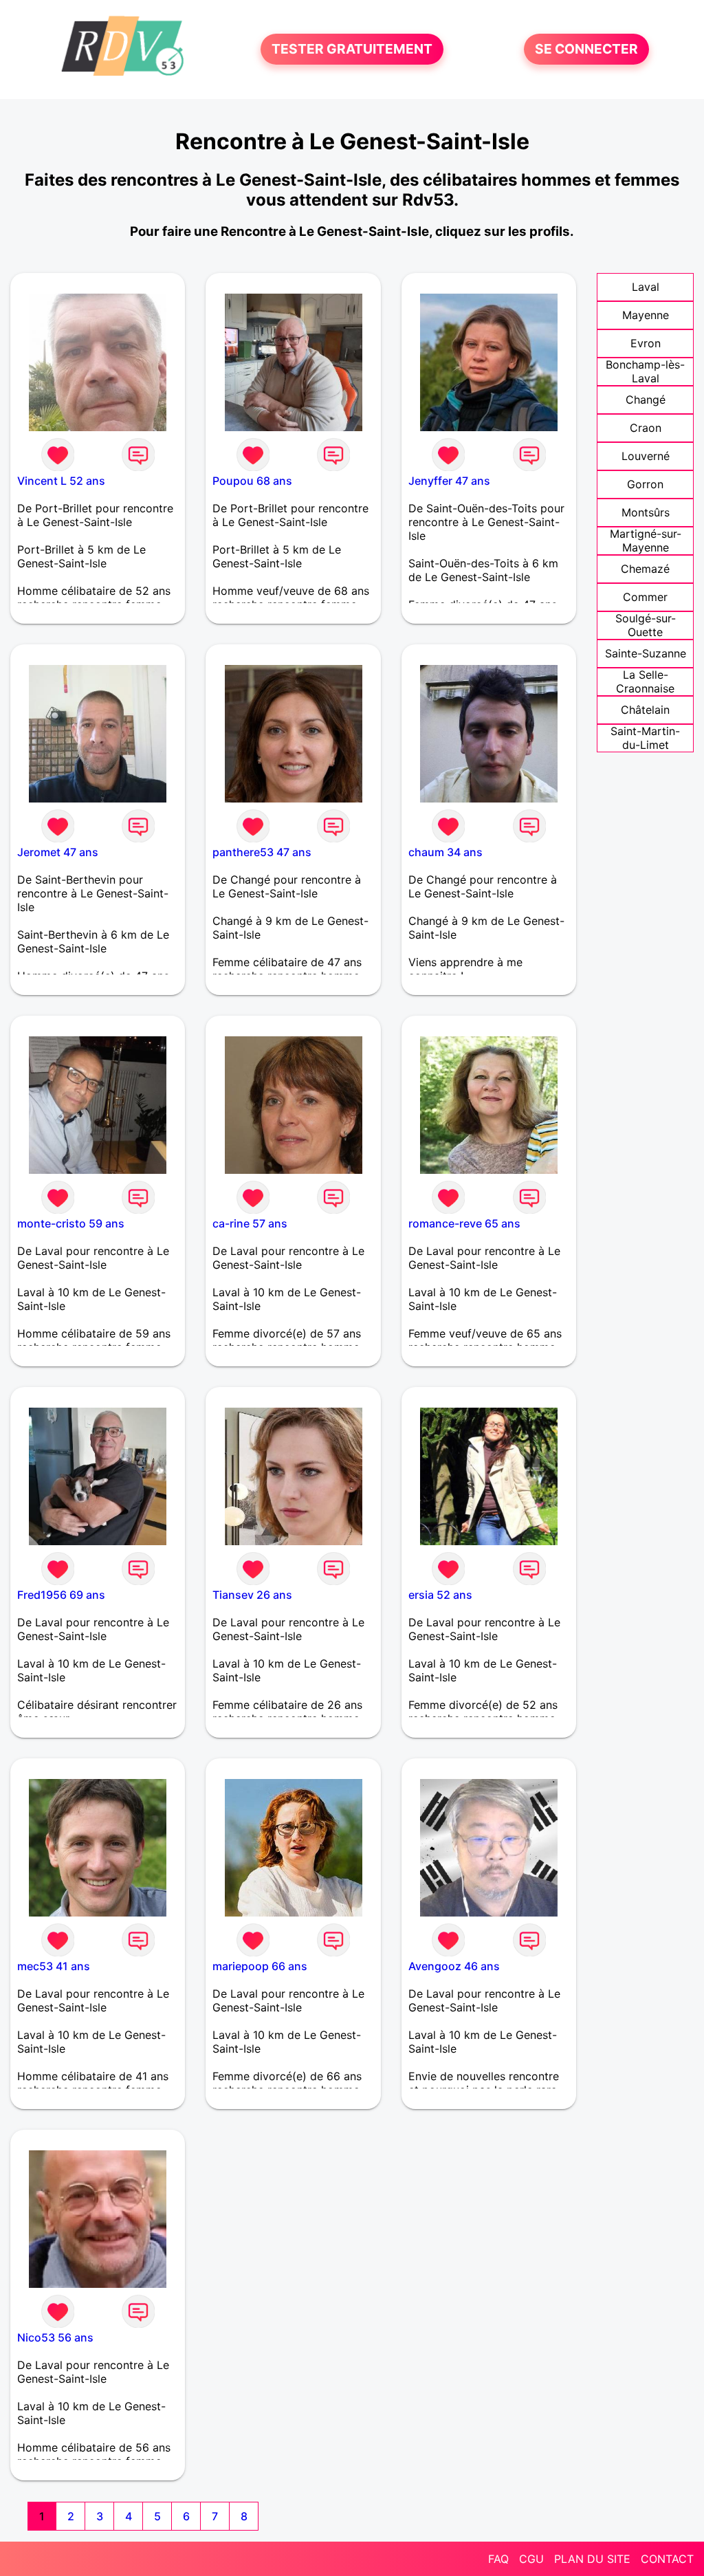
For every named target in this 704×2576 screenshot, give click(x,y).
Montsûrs (646, 512)
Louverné (646, 456)
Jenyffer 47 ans (449, 481)
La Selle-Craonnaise (645, 681)
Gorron (645, 484)
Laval (646, 287)
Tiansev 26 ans (252, 1595)
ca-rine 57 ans (250, 1223)
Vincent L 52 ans (61, 481)
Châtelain (645, 710)
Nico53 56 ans (55, 2337)
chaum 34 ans (445, 852)
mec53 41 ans (54, 1966)
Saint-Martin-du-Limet (645, 738)
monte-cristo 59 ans (71, 1223)
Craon (646, 428)
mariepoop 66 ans (260, 1966)
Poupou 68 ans (252, 481)
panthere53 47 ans (262, 852)
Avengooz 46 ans (454, 1966)
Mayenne (646, 315)
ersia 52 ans (440, 1595)
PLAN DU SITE (592, 2559)
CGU (531, 2559)
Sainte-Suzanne (646, 653)
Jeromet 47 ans (58, 852)
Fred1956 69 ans (61, 1595)
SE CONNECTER (586, 50)
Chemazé (645, 569)
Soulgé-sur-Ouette (646, 625)
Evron (646, 343)
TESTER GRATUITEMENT (352, 50)
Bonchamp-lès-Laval (645, 371)
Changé (646, 400)
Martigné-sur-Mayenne (646, 541)
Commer (645, 597)
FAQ (498, 2559)
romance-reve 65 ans (464, 1223)
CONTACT (667, 2559)
